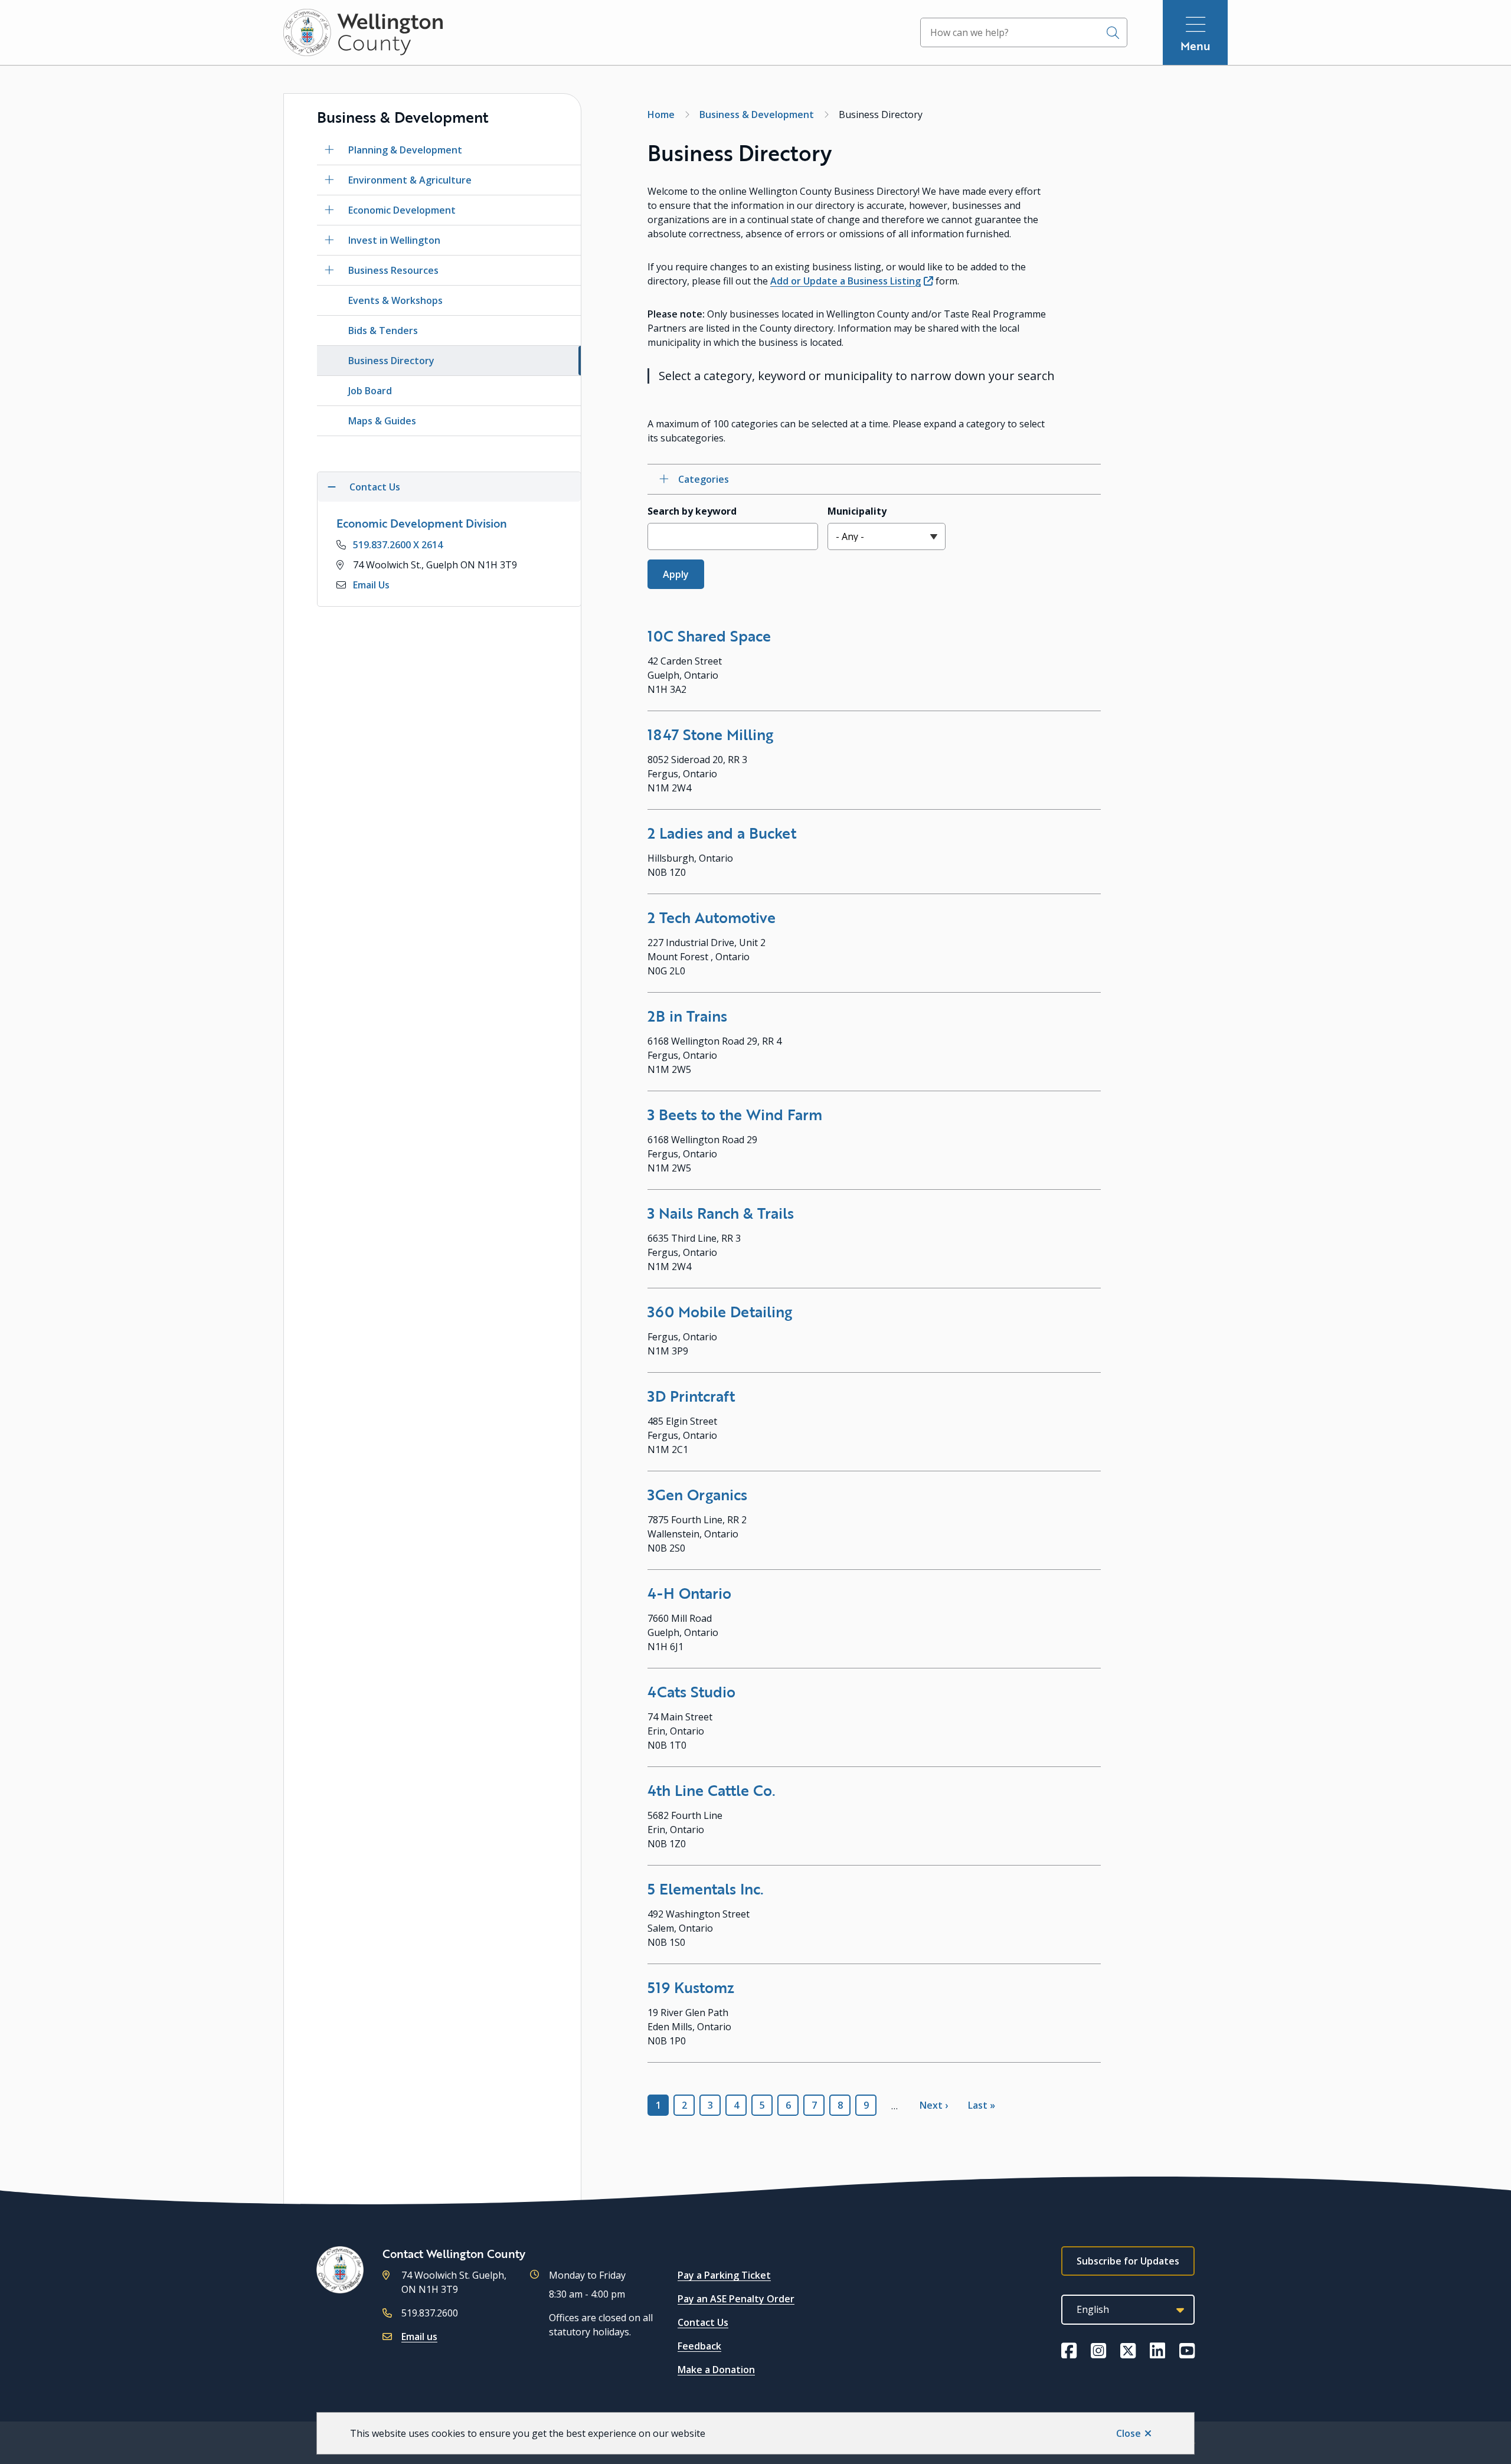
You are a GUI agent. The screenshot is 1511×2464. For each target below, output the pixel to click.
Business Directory (391, 361)
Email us (419, 2337)
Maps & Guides (382, 421)
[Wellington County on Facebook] (1069, 2351)
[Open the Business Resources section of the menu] (329, 270)
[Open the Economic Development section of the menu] (329, 210)
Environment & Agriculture (410, 180)
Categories (704, 479)
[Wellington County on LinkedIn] (1157, 2351)
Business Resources (393, 270)
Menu (1196, 46)
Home (661, 114)
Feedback (699, 2346)
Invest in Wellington (394, 240)
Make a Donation (716, 2370)
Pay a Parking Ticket (724, 2275)
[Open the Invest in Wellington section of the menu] (329, 240)
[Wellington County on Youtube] (1187, 2351)
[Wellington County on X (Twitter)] (1128, 2351)
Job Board (370, 391)
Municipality (857, 511)
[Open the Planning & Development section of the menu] (329, 150)
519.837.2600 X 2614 (398, 545)
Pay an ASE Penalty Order (736, 2299)
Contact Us (703, 2322)
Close (1129, 2433)
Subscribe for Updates (1128, 2261)
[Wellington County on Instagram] (1098, 2351)
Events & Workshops (395, 300)
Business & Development (757, 114)
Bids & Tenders (383, 331)
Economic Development (402, 210)
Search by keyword (692, 511)
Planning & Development (405, 150)
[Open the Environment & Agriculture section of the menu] (329, 180)
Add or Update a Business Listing (846, 281)
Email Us (371, 585)
